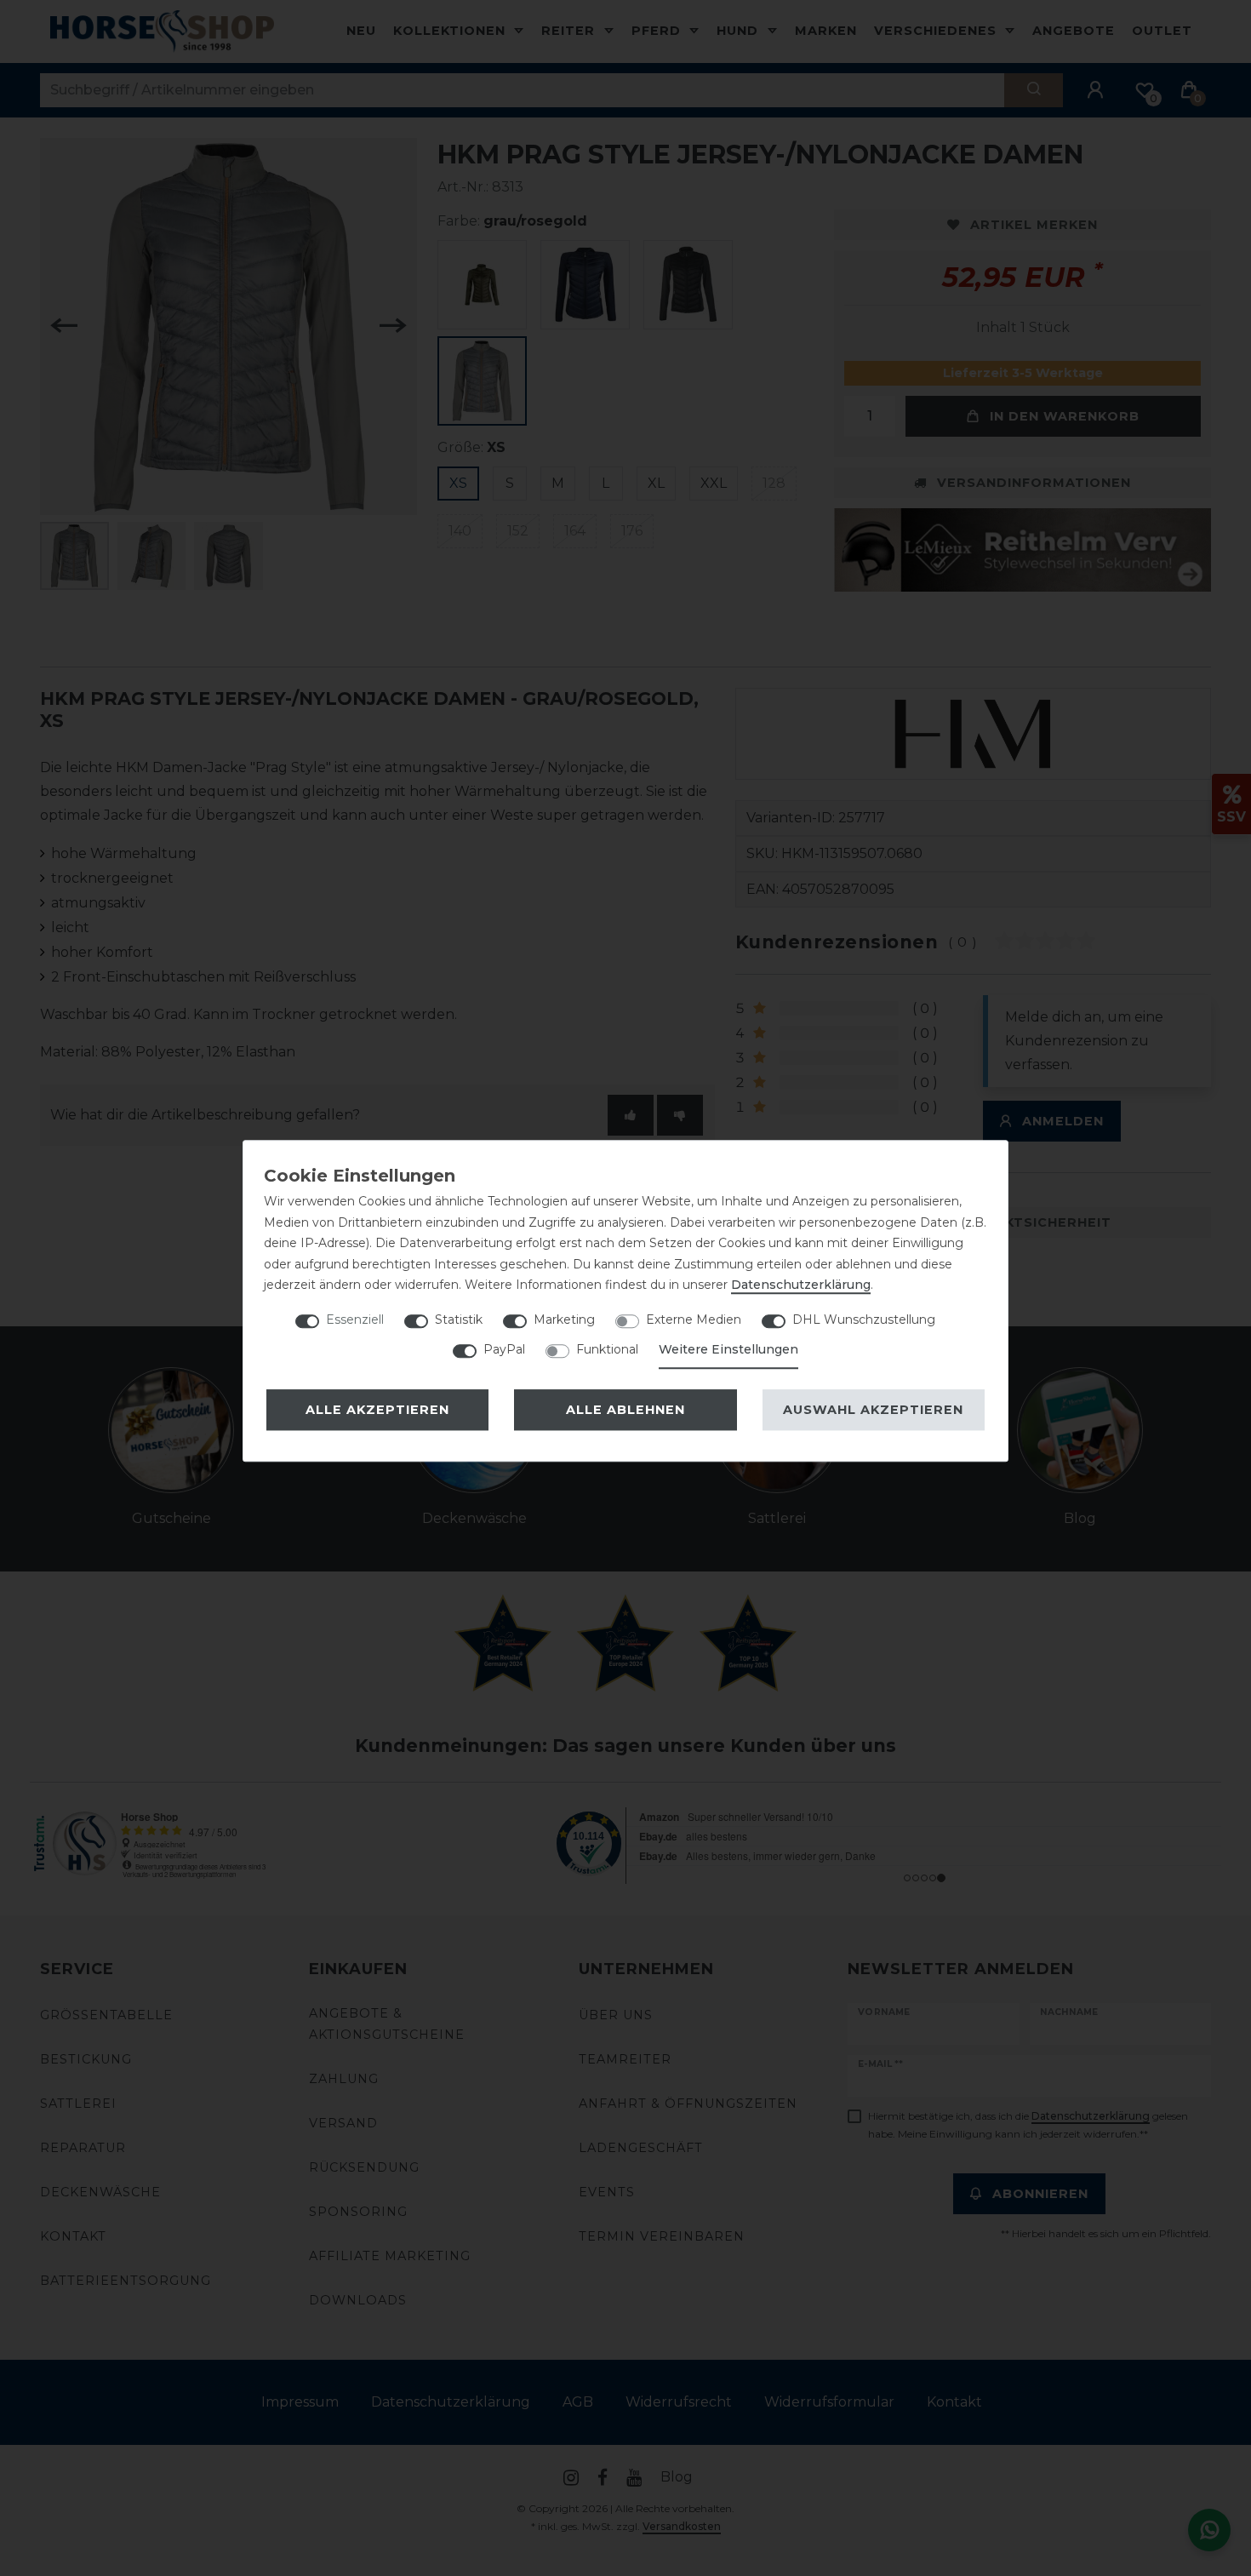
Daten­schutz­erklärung (801, 1285)
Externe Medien (694, 1319)
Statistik (459, 1319)
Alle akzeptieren (377, 1410)
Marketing (564, 1319)
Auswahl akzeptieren (873, 1410)
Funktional (607, 1349)
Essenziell (355, 1319)
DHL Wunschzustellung (864, 1319)
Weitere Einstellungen (728, 1349)
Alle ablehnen (625, 1410)
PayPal (504, 1349)
